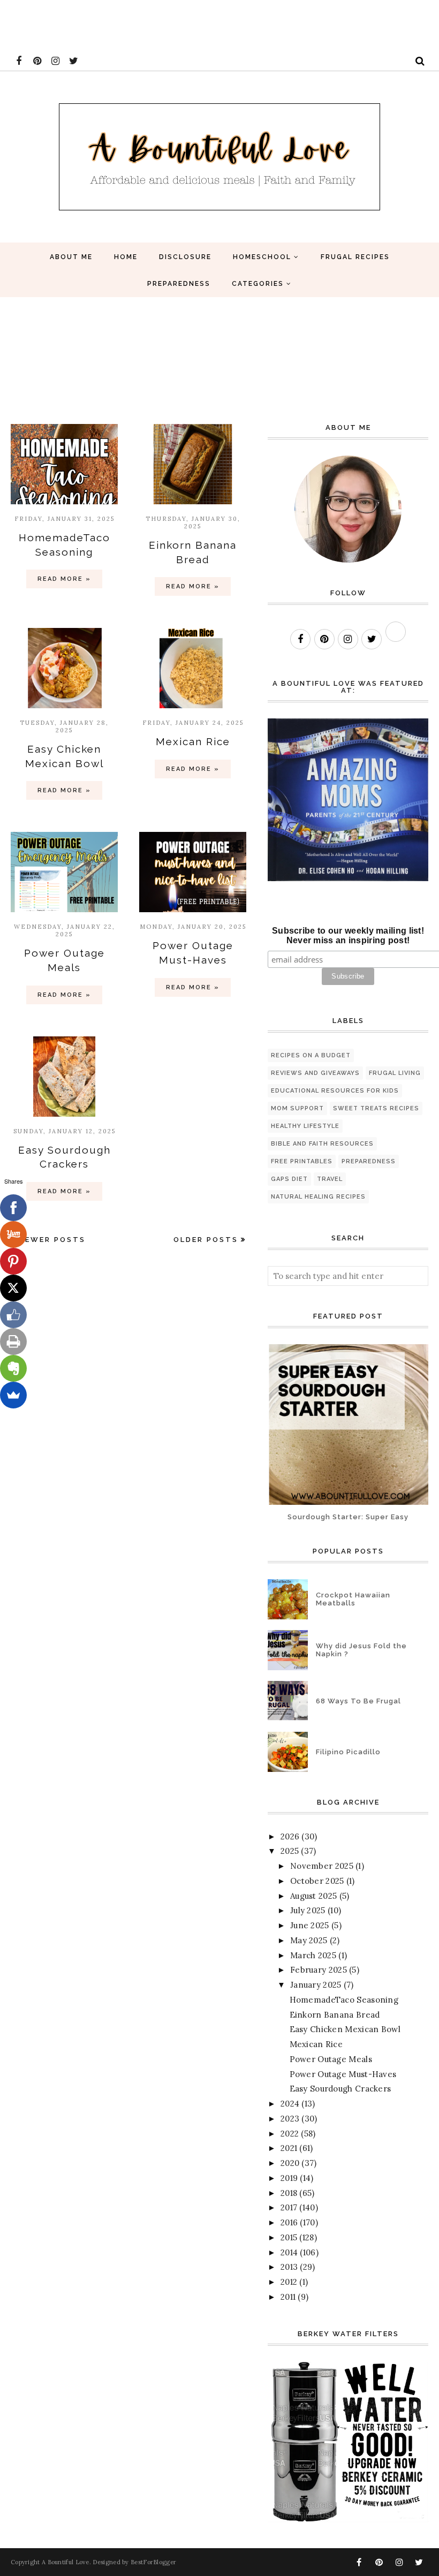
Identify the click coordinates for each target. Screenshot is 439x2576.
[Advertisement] (195, 24)
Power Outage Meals (331, 2059)
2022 (290, 2134)
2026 (290, 1836)
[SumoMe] (13, 1395)
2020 (290, 2163)
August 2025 (313, 1896)
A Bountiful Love (66, 2562)
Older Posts (206, 1240)
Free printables (302, 1161)
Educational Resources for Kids (335, 1091)
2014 (289, 2252)
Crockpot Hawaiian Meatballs (353, 1599)
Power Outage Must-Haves (343, 2074)
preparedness (369, 1161)
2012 (289, 2282)
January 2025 (316, 1985)
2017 (289, 2207)
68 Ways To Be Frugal (358, 1701)
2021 (289, 2148)
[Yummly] (13, 1234)
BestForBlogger (153, 2562)
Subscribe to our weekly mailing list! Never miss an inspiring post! (348, 935)
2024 (290, 2104)
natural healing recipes (318, 1197)
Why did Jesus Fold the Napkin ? (361, 1650)
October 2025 (317, 1881)
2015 (289, 2237)
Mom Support (297, 1108)
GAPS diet (289, 1179)
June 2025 (310, 1925)
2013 (289, 2267)
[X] (13, 1288)
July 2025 (308, 1910)
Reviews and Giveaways (315, 1073)
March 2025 (313, 1955)
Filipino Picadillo (348, 1752)
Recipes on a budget (311, 1055)
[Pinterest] (13, 1261)
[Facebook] (13, 1208)
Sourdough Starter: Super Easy (348, 1517)
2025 (290, 1851)
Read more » (64, 579)
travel (330, 1179)
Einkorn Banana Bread (335, 2015)
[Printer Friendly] (13, 1342)
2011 (288, 2297)
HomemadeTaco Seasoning (344, 2000)
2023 (290, 2119)
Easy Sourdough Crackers (340, 2089)
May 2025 (309, 1940)
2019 (289, 2178)
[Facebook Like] (13, 1315)
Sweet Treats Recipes (376, 1108)
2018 (289, 2193)
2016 (289, 2222)
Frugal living (395, 1073)
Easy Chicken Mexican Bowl (345, 2029)
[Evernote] (13, 1368)
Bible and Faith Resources (322, 1144)
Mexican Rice (193, 741)
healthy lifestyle (305, 1126)
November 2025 (322, 1866)
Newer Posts (52, 1240)
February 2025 (319, 1970)
